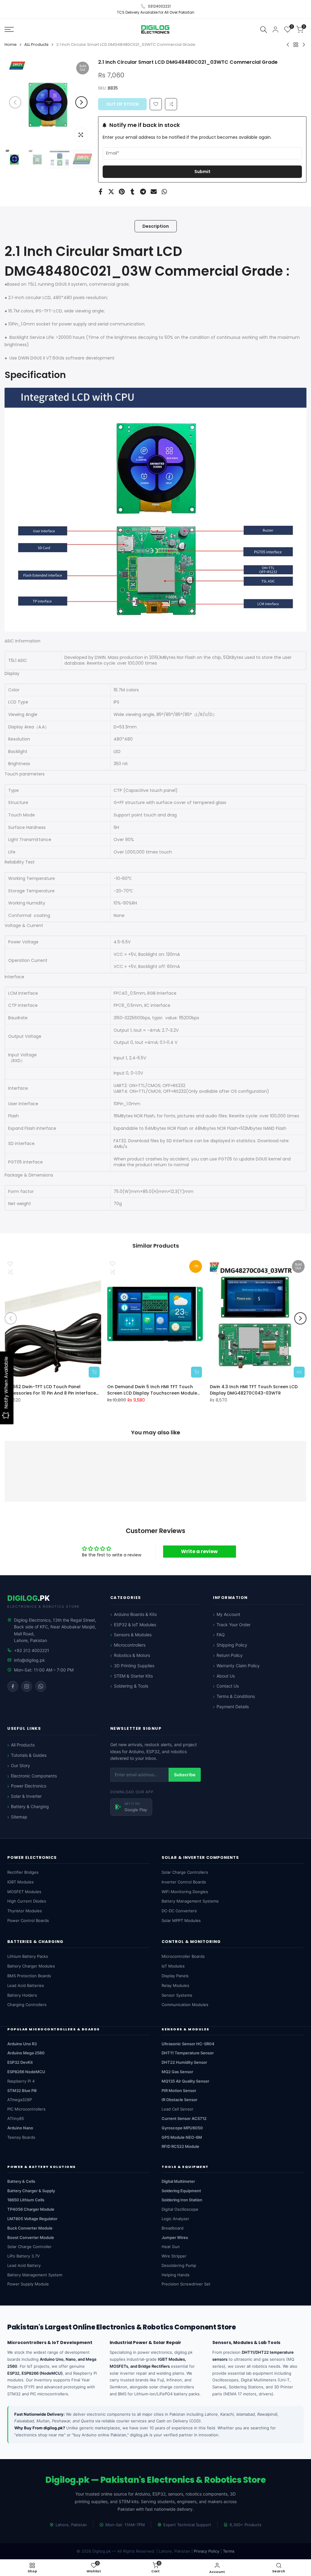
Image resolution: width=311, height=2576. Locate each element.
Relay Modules (175, 1985)
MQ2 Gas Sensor (177, 2072)
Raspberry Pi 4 (21, 2081)
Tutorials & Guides (29, 1755)
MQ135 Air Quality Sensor (185, 2081)
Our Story (21, 1765)
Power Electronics (29, 1786)
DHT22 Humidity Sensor (184, 2062)
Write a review (199, 1551)
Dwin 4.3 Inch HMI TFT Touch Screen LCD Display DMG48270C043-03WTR (254, 1390)
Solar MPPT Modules (181, 1920)
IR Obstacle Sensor (179, 2100)
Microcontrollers (130, 1645)
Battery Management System (35, 2275)
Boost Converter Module (31, 2237)
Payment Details (233, 1707)
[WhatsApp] (41, 1686)
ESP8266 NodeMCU (26, 2072)
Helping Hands (176, 2275)
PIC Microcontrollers (26, 2109)
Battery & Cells (21, 2181)
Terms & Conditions (236, 1696)
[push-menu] (9, 29)
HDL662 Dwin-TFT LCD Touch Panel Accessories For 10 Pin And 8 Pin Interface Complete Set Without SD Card (50, 1390)
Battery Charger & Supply (31, 2191)
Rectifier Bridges (23, 1872)
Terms (229, 2551)
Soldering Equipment (181, 2191)
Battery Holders (22, 1995)
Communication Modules (185, 2005)
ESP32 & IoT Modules (135, 1625)
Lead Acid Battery (24, 2265)
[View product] (299, 1372)
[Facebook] (13, 1686)
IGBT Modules (21, 1882)
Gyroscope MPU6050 (182, 2128)
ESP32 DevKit (20, 2062)
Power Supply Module (28, 2284)
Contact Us (228, 1686)
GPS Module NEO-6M (182, 2137)
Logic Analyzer (175, 2219)
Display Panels (175, 1976)
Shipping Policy (232, 1645)
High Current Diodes (27, 1901)
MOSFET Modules (24, 1892)
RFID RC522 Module (180, 2146)
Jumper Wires (175, 2237)
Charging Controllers (27, 2005)
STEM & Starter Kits (133, 1676)
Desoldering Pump (179, 2265)
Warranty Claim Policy (238, 1666)
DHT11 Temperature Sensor (188, 2053)
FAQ (221, 1635)
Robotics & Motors (132, 1655)
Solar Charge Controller (29, 2247)
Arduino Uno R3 (22, 2044)
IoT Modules (173, 1966)
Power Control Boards (28, 1920)
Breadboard (173, 2228)
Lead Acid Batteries (26, 1985)
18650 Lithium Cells (26, 2200)
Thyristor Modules (25, 1911)
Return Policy (230, 1655)
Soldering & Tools (131, 1686)
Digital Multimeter (178, 2181)
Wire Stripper (174, 2256)
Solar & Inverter (26, 1796)
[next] (81, 102)
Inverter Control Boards (184, 1882)
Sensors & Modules (133, 1635)
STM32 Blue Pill (22, 2090)
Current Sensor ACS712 (184, 2118)
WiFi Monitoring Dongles (185, 1892)
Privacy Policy (207, 2551)
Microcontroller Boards (183, 1956)
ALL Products (36, 44)
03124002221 (159, 6)
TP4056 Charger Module (31, 2209)
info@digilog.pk (29, 1660)
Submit (202, 172)
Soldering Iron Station (182, 2200)
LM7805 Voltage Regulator (32, 2219)
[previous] (15, 102)
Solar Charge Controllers (185, 1872)
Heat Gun (171, 2247)
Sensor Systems (177, 1995)
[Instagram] (27, 1686)
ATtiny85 (16, 2118)
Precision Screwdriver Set (186, 2284)
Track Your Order (234, 1625)
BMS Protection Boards (29, 1976)
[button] (171, 104)
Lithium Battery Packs (28, 1956)
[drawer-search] (264, 29)
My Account (228, 1614)
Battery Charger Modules (31, 1966)
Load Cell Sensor (178, 2109)
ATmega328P (20, 2100)
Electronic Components (34, 1776)
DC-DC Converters (179, 1911)
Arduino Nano (20, 2128)
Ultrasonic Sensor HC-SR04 (188, 2044)
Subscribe (185, 1775)
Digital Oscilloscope (180, 2209)
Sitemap (19, 1817)
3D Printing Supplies (134, 1666)
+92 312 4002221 (32, 1650)
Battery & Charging (30, 1806)
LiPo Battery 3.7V (24, 2256)
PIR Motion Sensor (179, 2090)
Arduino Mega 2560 (26, 2053)
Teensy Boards (21, 2137)
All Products (23, 1745)
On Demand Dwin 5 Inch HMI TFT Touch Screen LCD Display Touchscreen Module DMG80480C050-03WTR (152, 1390)
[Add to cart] (94, 1372)
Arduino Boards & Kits (135, 1614)
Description (156, 226)
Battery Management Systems (190, 1901)
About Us (226, 1676)
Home (11, 44)
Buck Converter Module (30, 2228)
